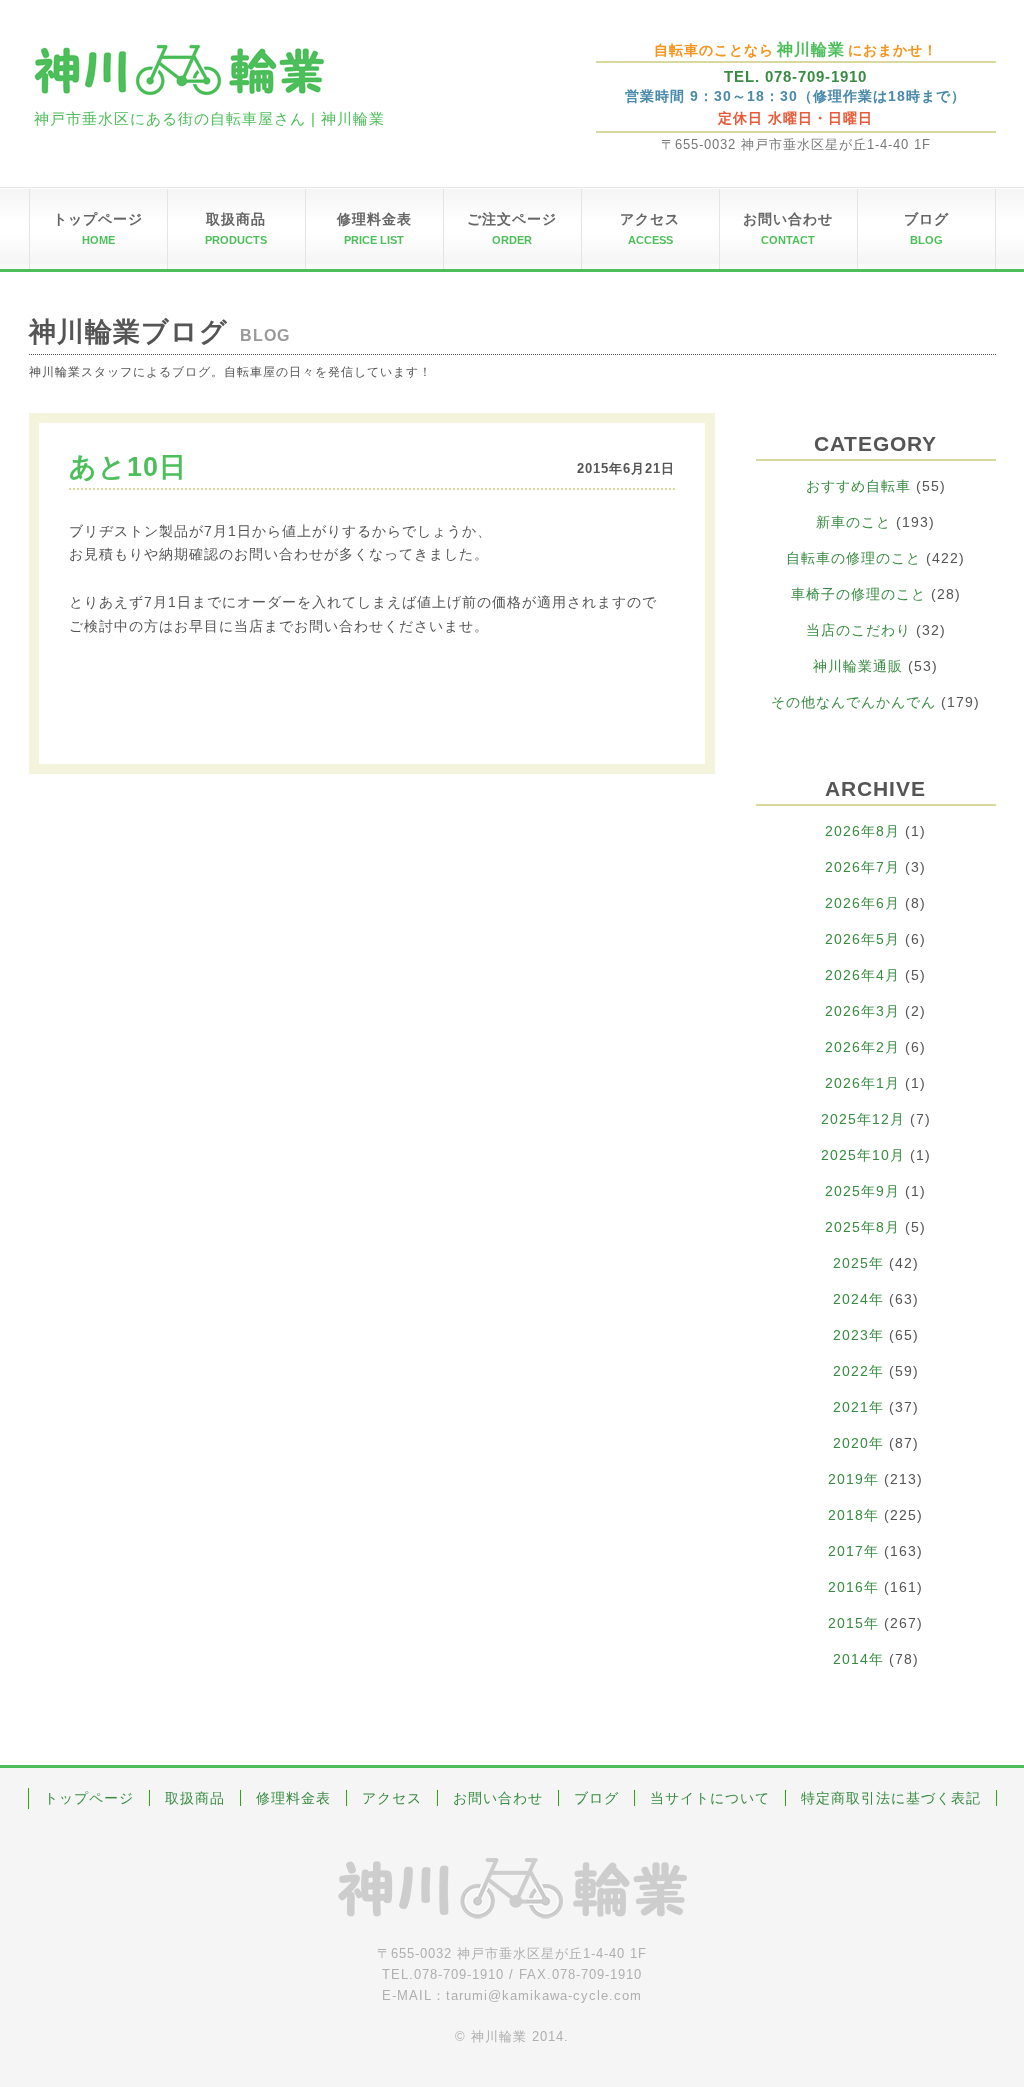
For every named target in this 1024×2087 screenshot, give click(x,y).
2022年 (858, 1371)
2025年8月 (862, 1227)
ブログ (596, 1798)
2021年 (858, 1407)
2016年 (853, 1587)
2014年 (858, 1659)
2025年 (858, 1263)
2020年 (858, 1443)
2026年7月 (862, 867)
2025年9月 (862, 1191)
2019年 (853, 1479)
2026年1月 (862, 1083)
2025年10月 (863, 1155)
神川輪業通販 (858, 666)
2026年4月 (862, 975)
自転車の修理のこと (853, 558)
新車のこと (853, 522)
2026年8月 (862, 831)
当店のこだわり (858, 630)
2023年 (858, 1335)
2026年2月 (862, 1047)
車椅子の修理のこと (858, 594)
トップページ (89, 1798)
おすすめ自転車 (858, 486)
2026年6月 (862, 903)
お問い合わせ (498, 1798)
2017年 (853, 1551)
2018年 (853, 1515)
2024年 (858, 1299)
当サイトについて (710, 1798)
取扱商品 (195, 1798)
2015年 (853, 1623)
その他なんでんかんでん (853, 702)
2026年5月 (862, 939)
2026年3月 (862, 1011)
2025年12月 (863, 1119)
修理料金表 (293, 1798)
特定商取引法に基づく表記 (891, 1798)
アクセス (392, 1798)
